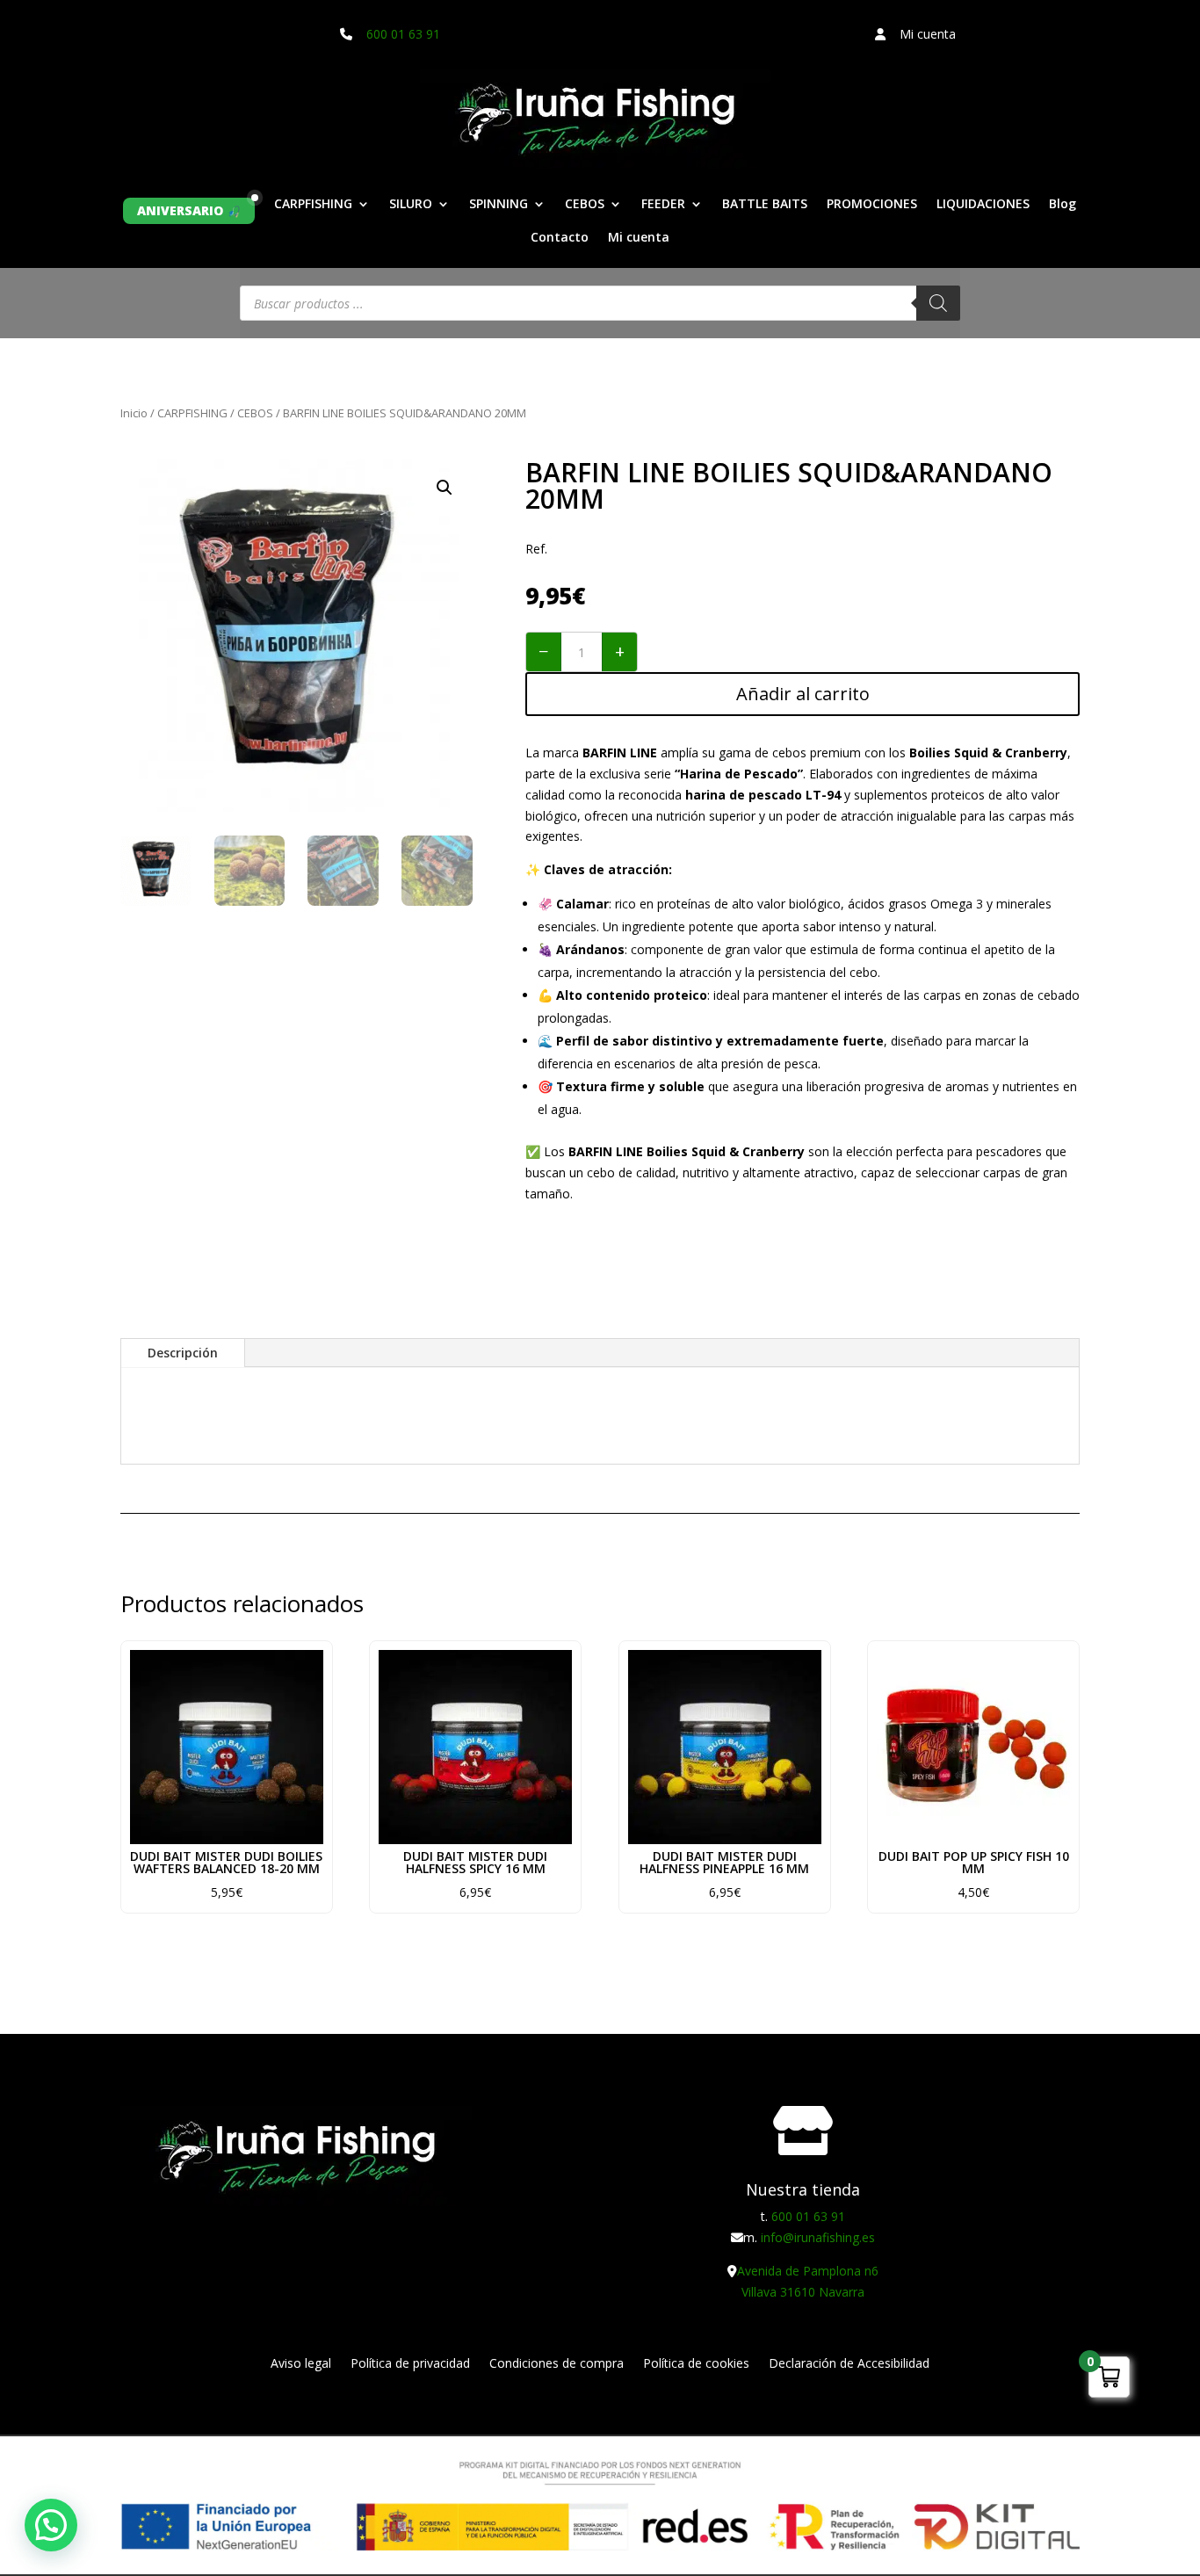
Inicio (134, 413)
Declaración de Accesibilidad (849, 2364)
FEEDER (663, 205)
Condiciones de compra (557, 2364)
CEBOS (585, 205)
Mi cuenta (639, 238)
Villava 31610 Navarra (803, 2292)
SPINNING (499, 205)
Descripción (183, 1353)
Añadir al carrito (803, 694)
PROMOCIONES (872, 205)
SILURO (411, 205)
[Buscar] (938, 303)
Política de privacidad (410, 2364)
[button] (445, 488)
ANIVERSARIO (180, 210)
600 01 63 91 (403, 34)
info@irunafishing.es (818, 2237)
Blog (1063, 205)
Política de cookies (696, 2364)
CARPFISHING (313, 205)
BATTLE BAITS (765, 205)
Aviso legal (301, 2364)
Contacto (560, 238)
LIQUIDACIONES (983, 205)
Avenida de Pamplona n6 (808, 2271)
